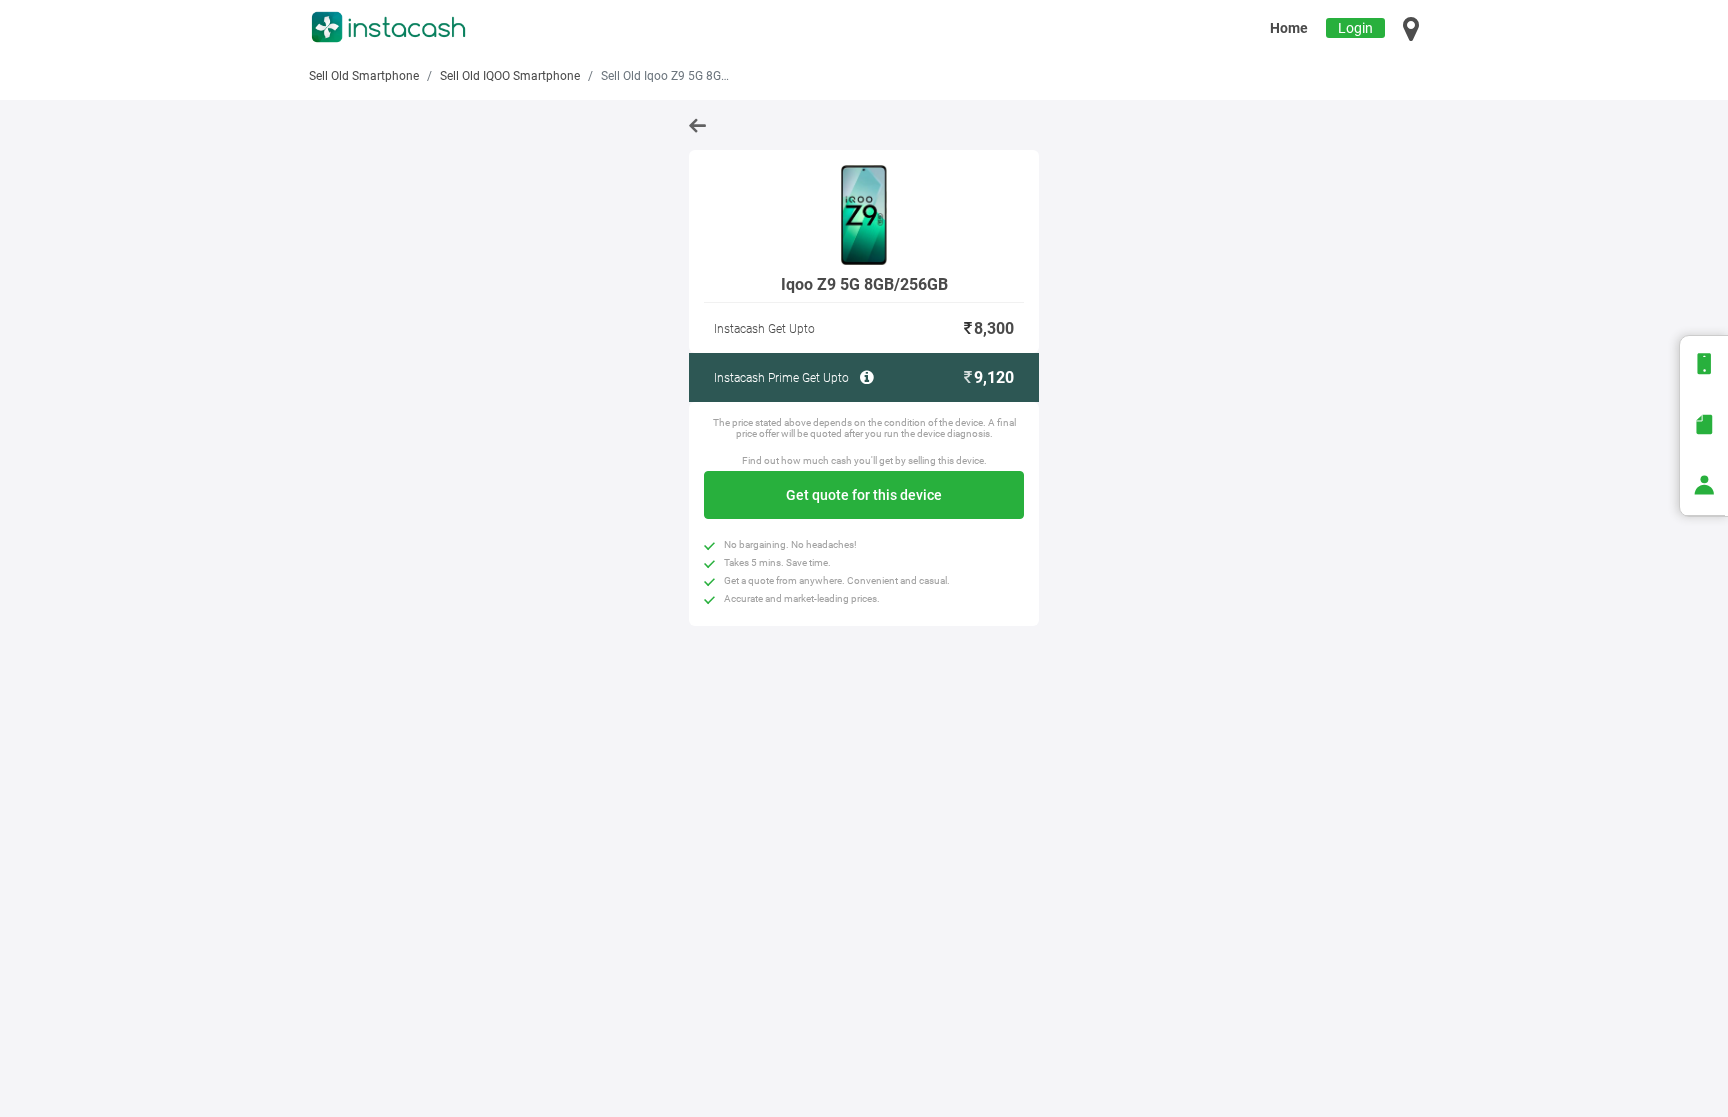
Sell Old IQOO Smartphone (510, 76)
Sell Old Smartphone (364, 76)
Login (1355, 28)
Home (1289, 28)
